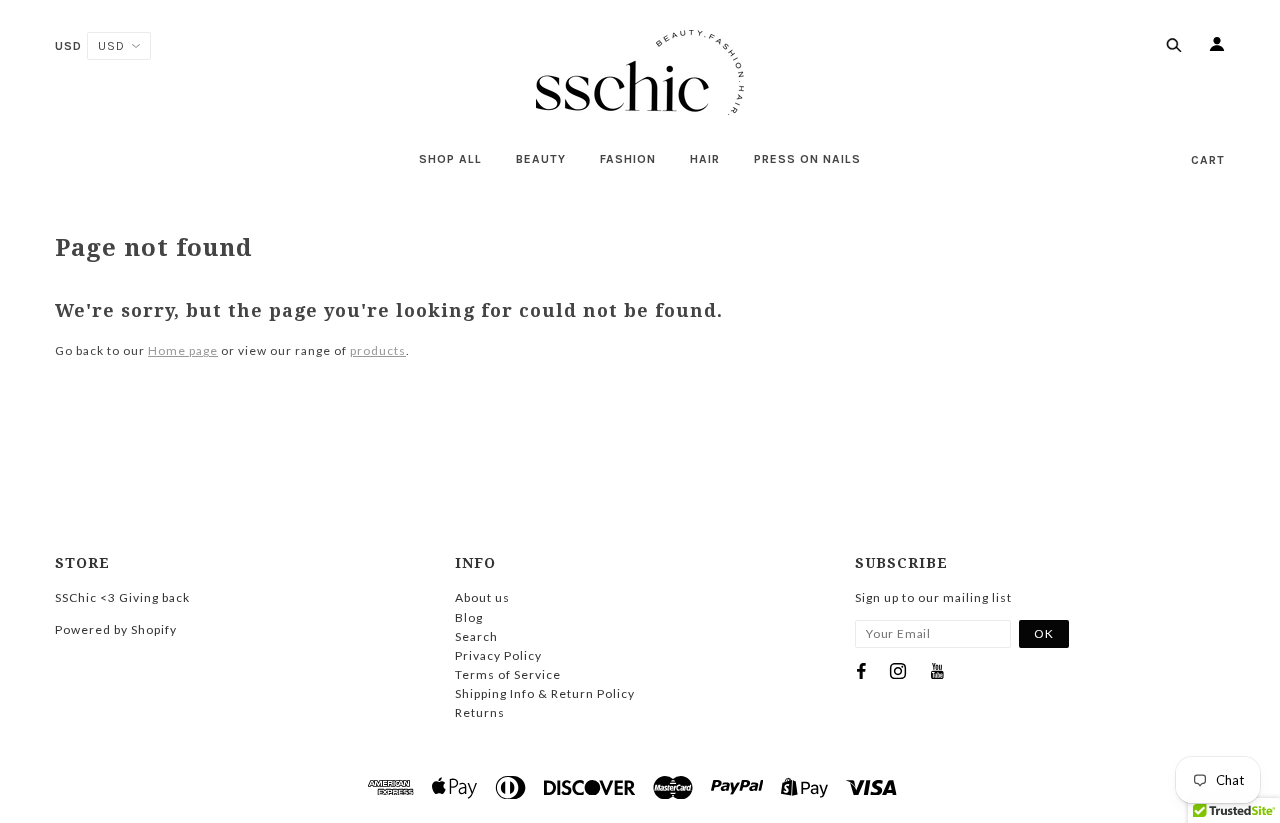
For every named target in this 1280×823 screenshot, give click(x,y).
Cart (1208, 160)
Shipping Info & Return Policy (545, 693)
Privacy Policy (498, 655)
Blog (469, 617)
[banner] (640, 72)
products (378, 350)
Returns (480, 712)
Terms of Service (508, 674)
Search (476, 636)
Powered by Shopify (116, 629)
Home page (183, 350)
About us (482, 597)
